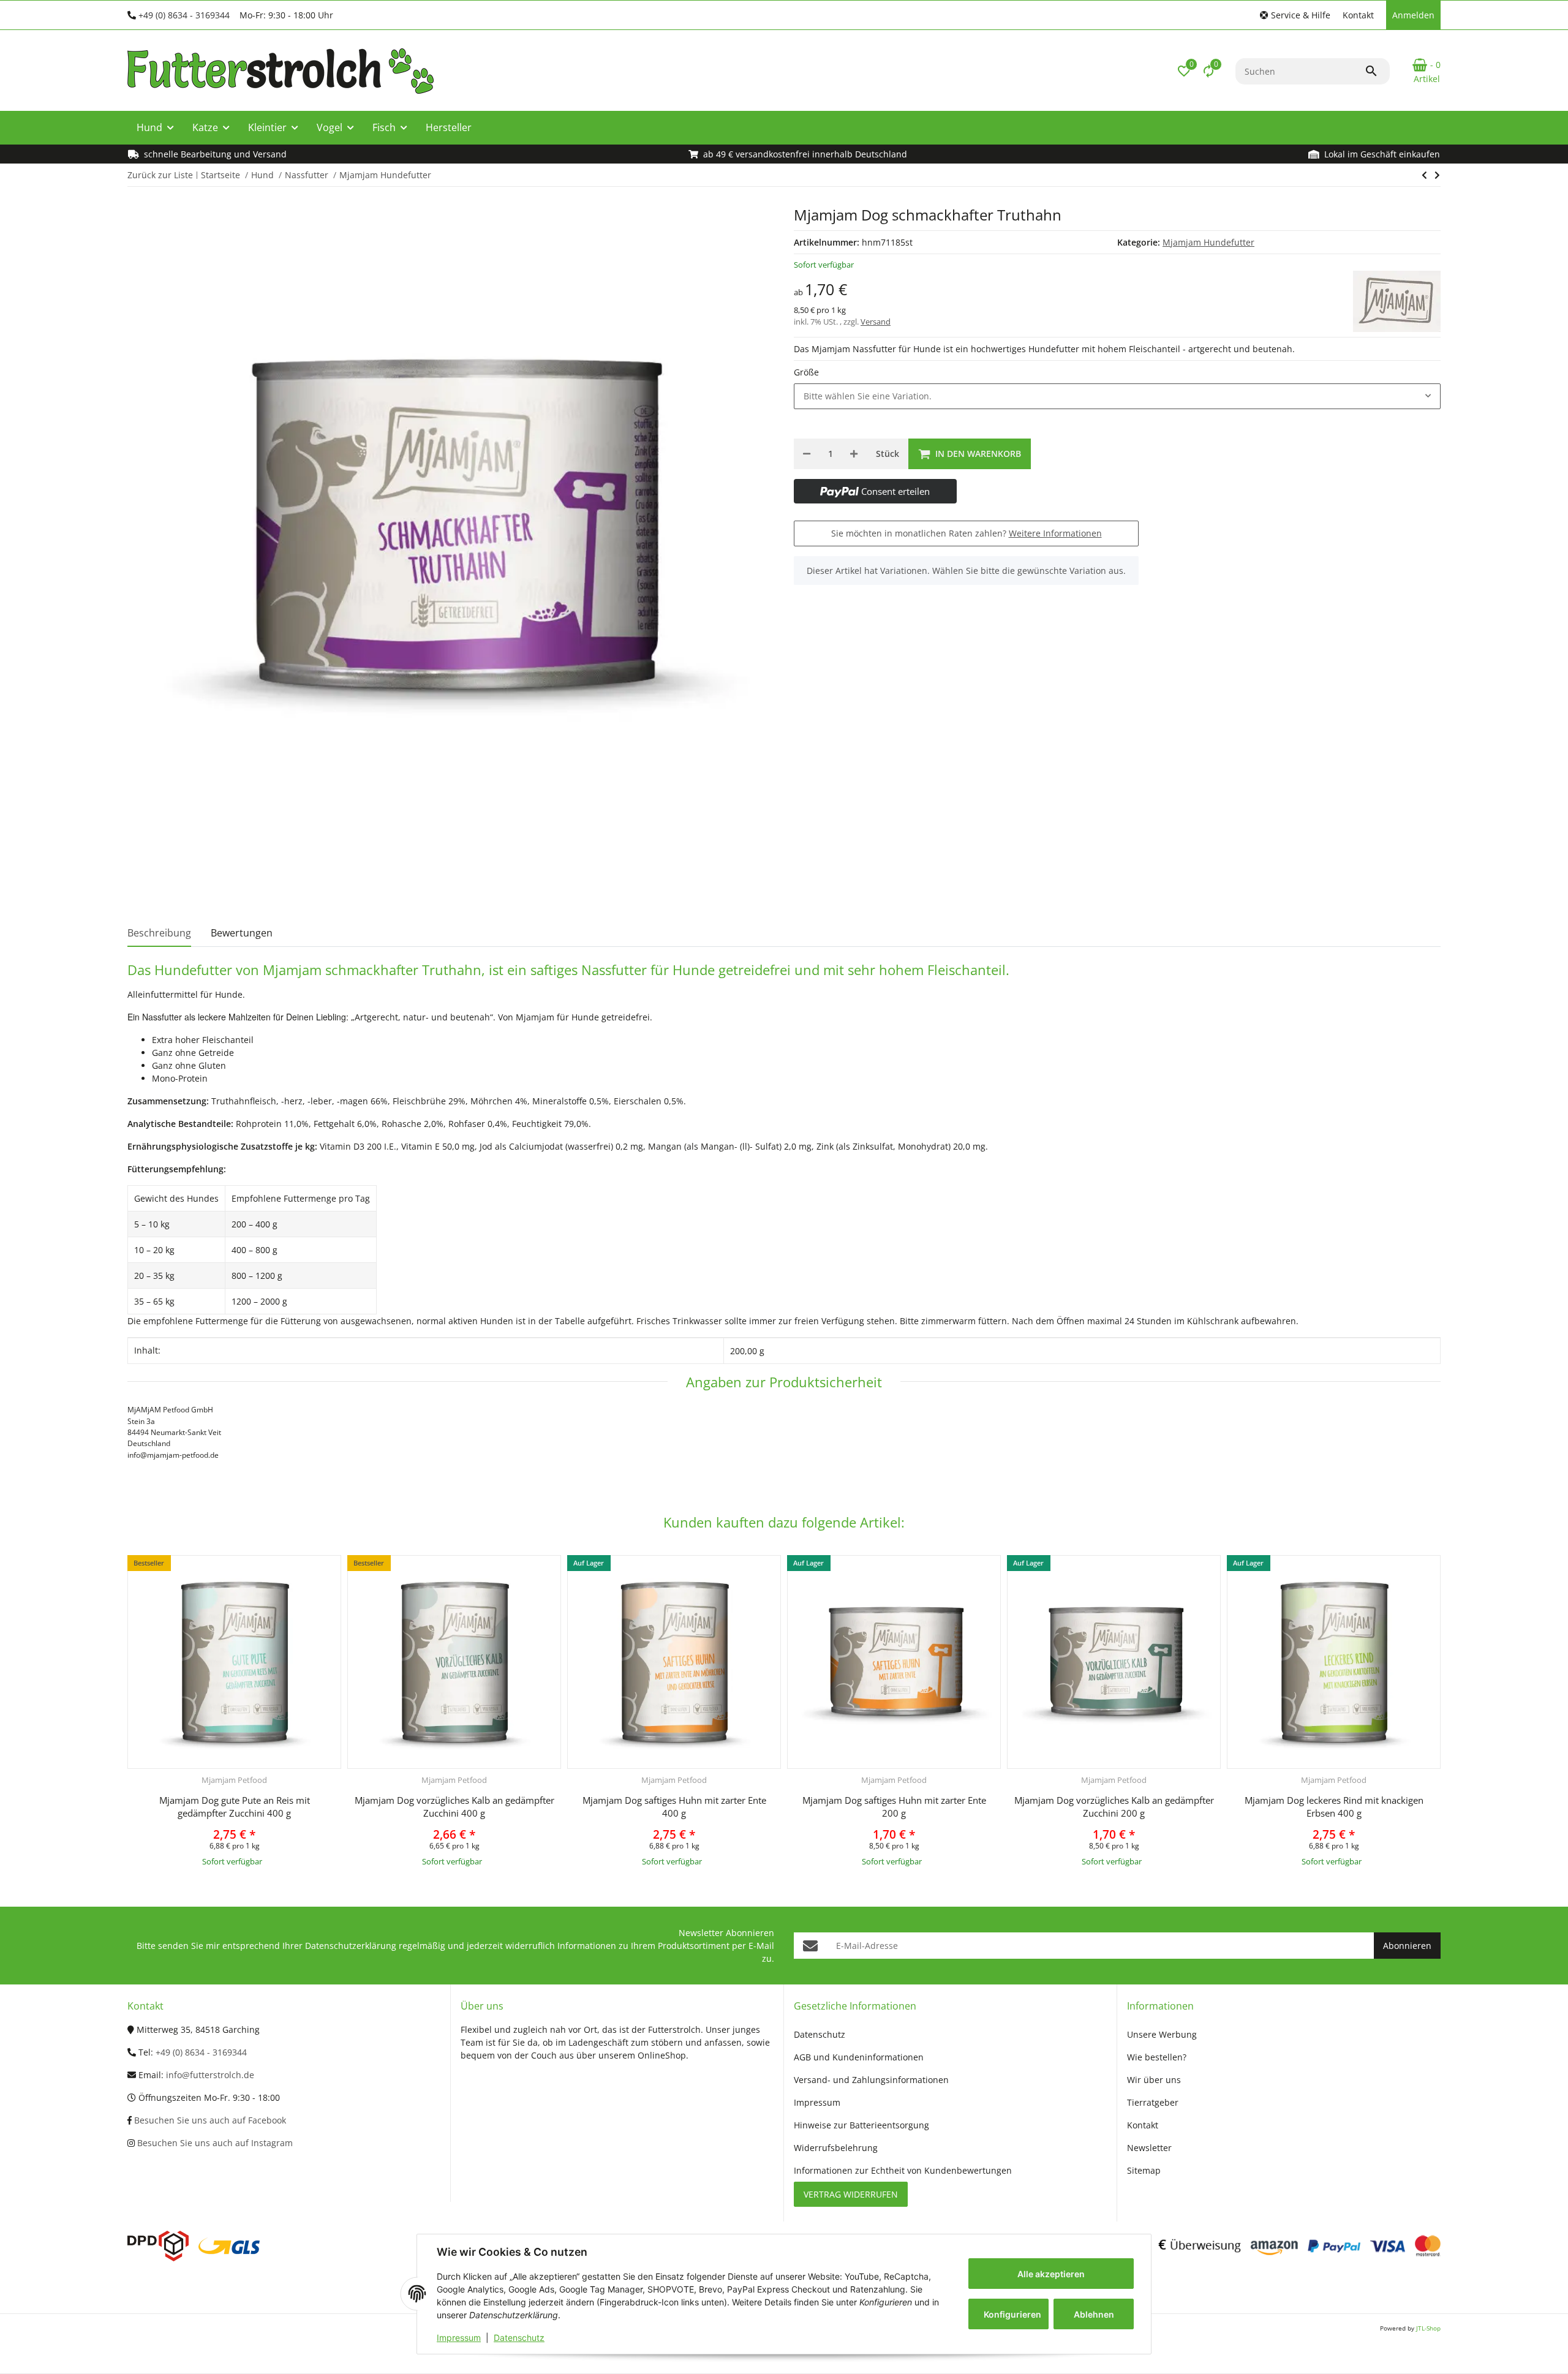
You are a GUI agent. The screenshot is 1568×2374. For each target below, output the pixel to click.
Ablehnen (1094, 2314)
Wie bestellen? (1157, 2057)
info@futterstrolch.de (210, 2075)
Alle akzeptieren (1051, 2274)
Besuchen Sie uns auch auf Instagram (214, 2143)
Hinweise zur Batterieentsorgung (861, 2125)
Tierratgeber (1153, 2102)
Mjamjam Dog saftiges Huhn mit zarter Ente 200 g (894, 1807)
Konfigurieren (1012, 2314)
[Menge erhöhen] (854, 454)
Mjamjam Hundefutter (1208, 242)
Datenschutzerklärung (351, 1946)
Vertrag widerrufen (851, 2194)
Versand (876, 322)
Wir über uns (1154, 2080)
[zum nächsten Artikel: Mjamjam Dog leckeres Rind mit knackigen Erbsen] (1424, 175)
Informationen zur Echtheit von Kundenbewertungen (903, 2170)
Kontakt (1358, 15)
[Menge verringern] (807, 454)
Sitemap (1144, 2170)
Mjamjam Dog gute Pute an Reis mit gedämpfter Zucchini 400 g (235, 1807)
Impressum (459, 2338)
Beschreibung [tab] (159, 933)
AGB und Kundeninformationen (859, 2057)
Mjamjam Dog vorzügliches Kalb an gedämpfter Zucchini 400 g (454, 1807)
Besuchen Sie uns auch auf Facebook (209, 2120)
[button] (1295, 15)
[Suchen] (1377, 71)
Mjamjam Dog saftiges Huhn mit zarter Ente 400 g (674, 1807)
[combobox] (1117, 396)
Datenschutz (519, 2338)
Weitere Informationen (1055, 533)
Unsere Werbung (1162, 2034)
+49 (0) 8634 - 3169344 (184, 15)
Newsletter (1149, 2148)
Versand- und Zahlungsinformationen (871, 2080)
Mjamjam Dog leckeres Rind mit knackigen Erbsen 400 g (1334, 1807)
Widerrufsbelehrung (836, 2148)
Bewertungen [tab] (242, 933)
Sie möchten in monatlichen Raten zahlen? (967, 533)
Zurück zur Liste (160, 175)
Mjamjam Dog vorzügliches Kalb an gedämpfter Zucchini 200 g (1114, 1807)
